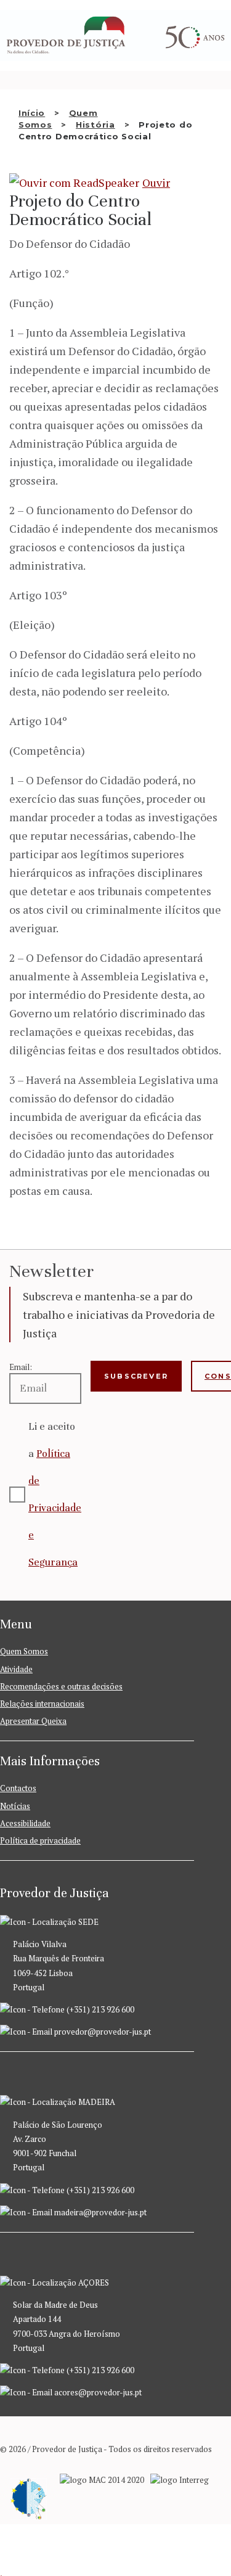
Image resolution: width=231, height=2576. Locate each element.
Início (32, 113)
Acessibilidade (25, 1823)
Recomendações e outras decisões (61, 1686)
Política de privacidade (40, 1840)
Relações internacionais (42, 1704)
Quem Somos (24, 1651)
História (95, 125)
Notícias (15, 1806)
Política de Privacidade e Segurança (55, 1508)
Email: (21, 1367)
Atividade (16, 1669)
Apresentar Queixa (33, 1721)
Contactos (18, 1788)
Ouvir (156, 183)
